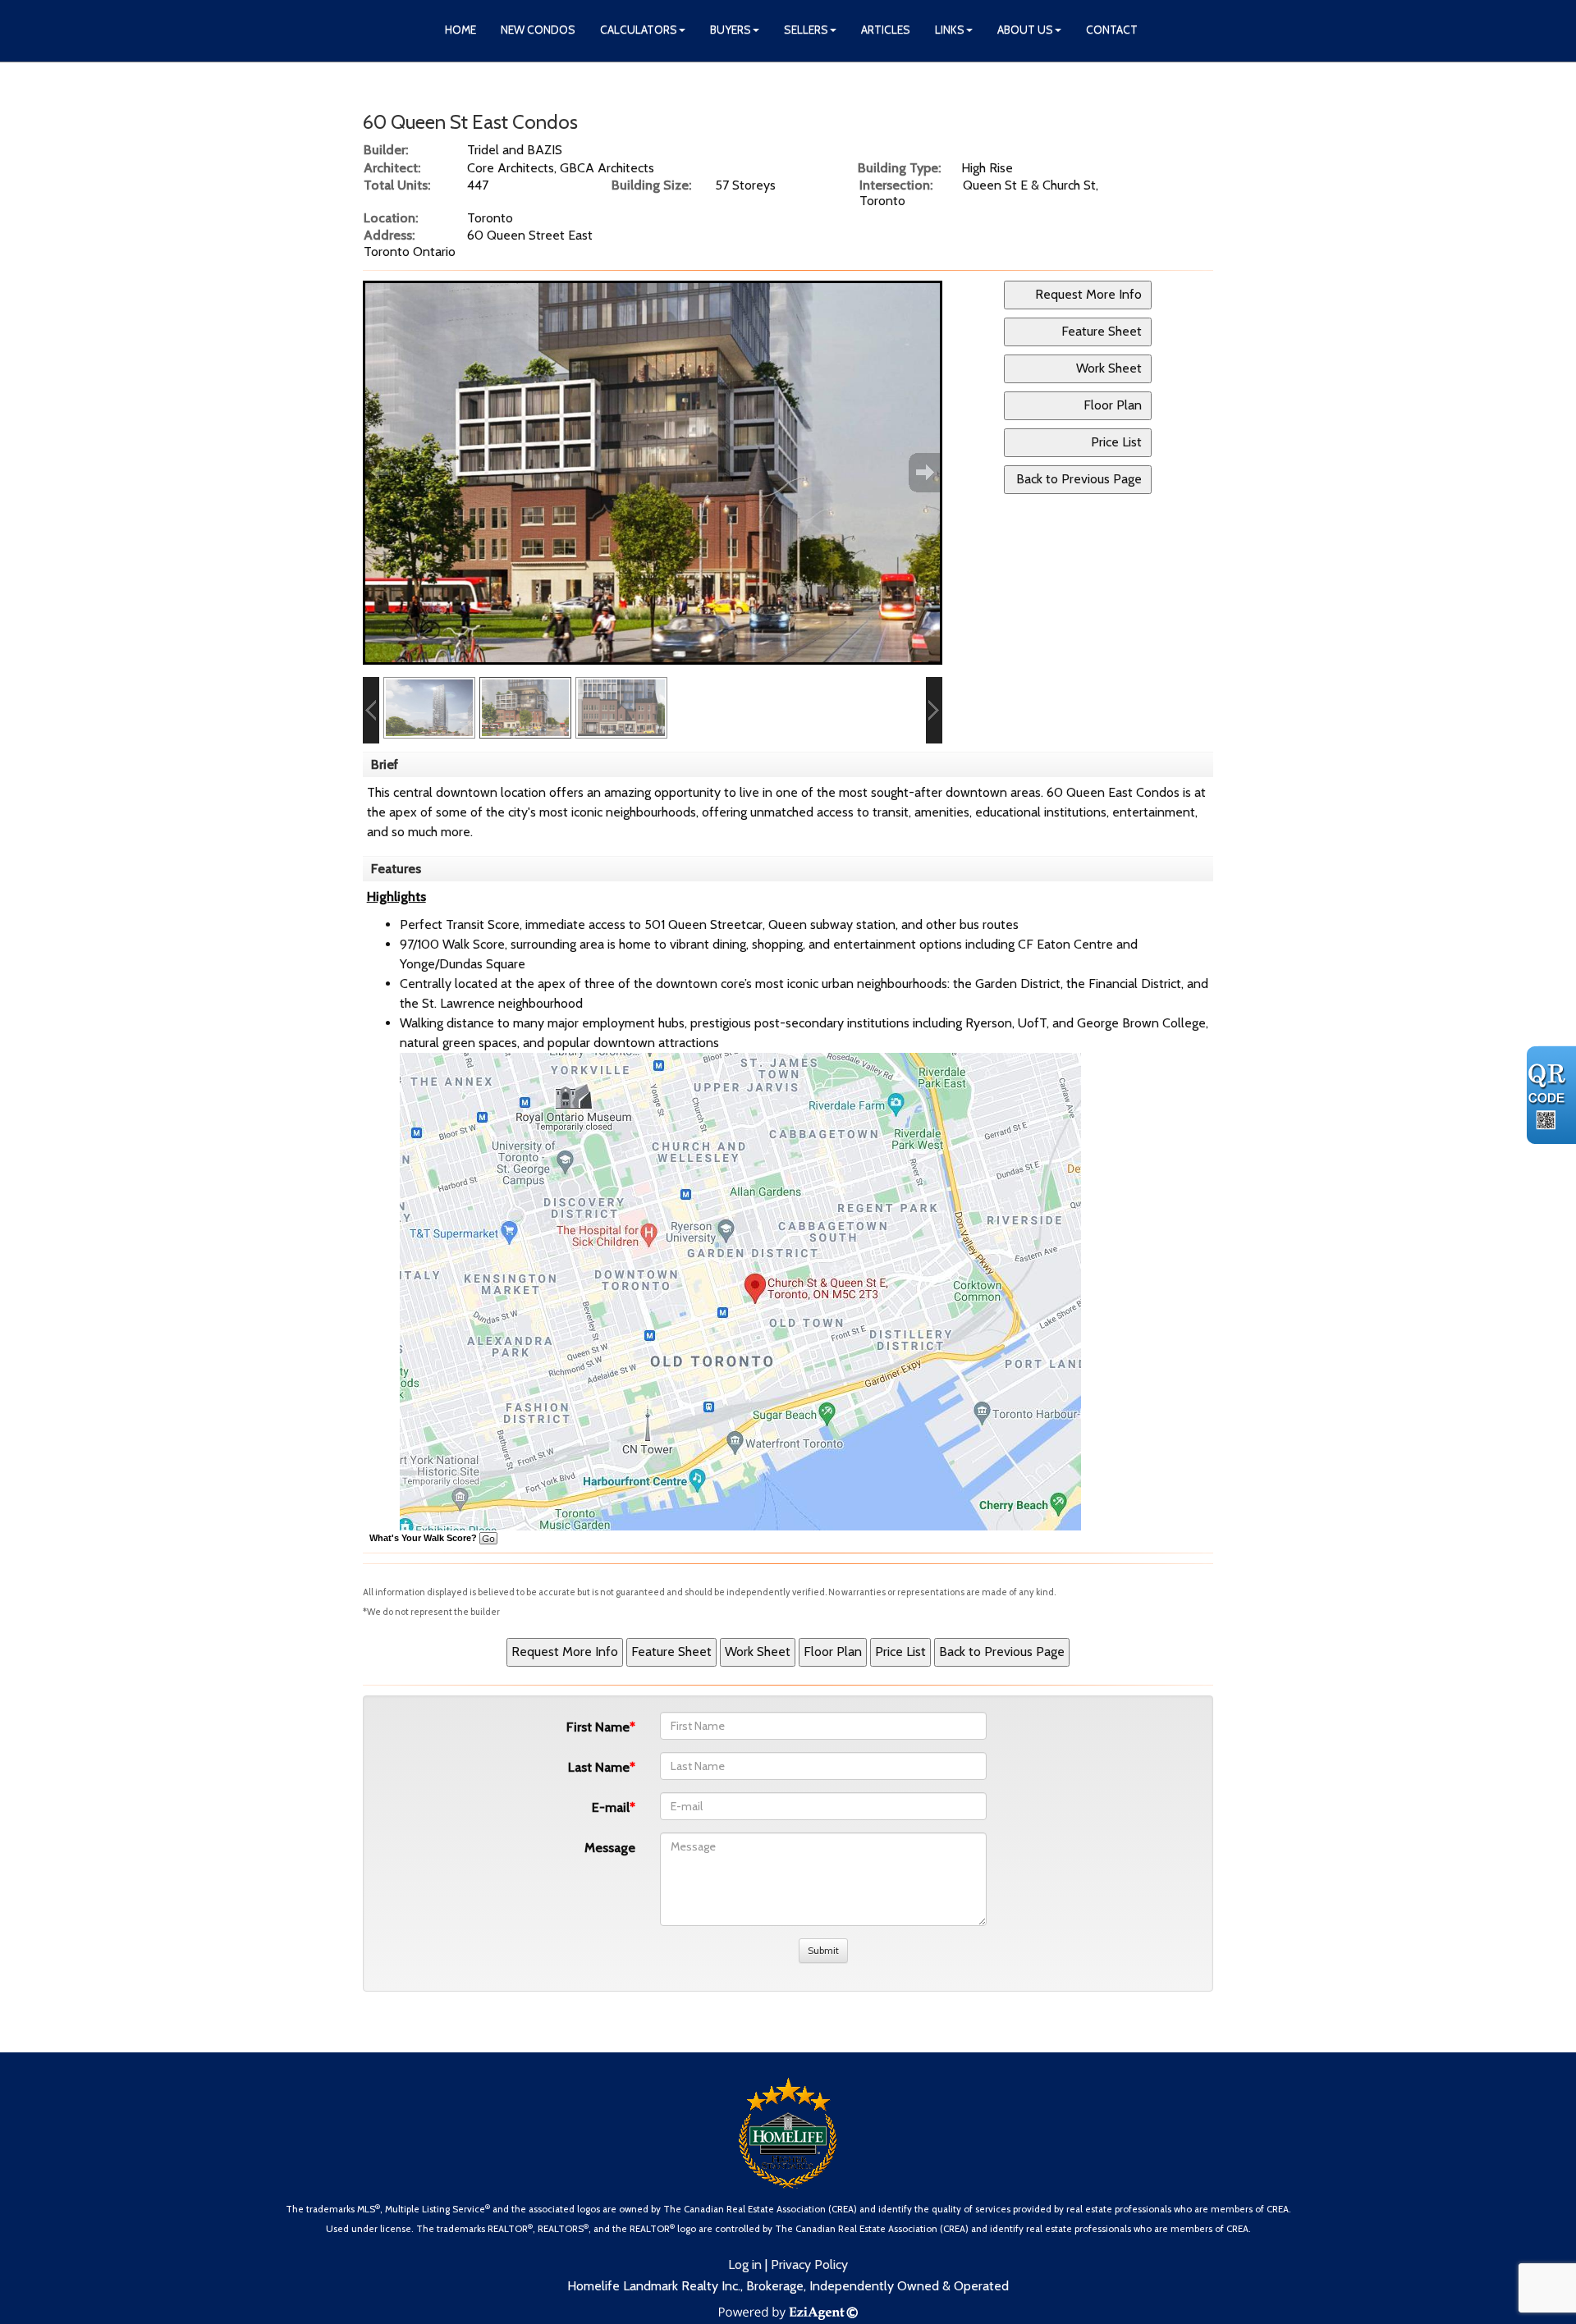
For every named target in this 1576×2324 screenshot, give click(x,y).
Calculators (639, 30)
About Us (1025, 30)
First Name (598, 1727)
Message (610, 1848)
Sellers (806, 30)
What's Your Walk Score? (424, 1538)
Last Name (599, 1767)
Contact (1112, 30)
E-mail (611, 1807)
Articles (886, 30)
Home (460, 30)
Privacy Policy (809, 2265)
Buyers (731, 30)
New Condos (538, 30)
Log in (745, 2265)
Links (950, 30)
